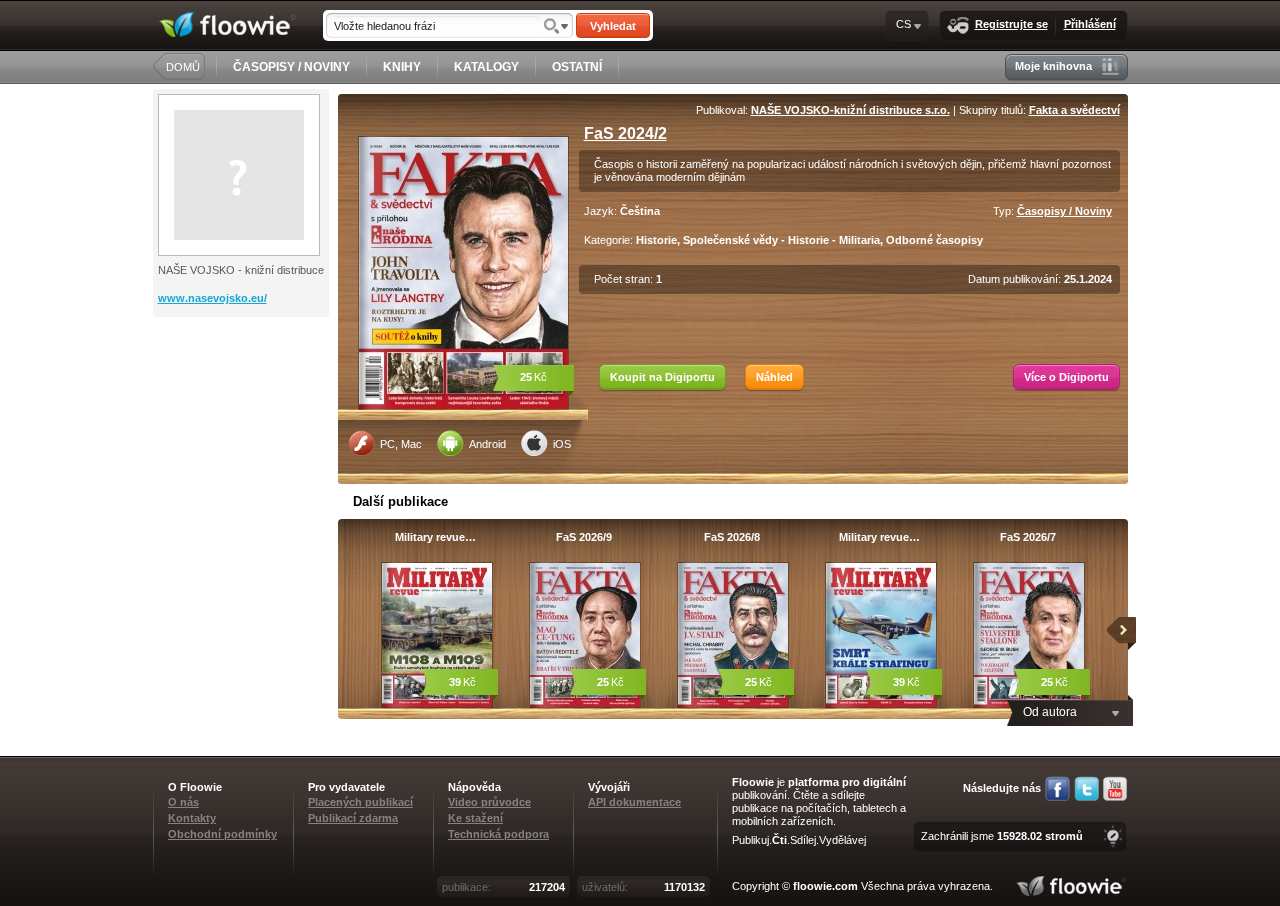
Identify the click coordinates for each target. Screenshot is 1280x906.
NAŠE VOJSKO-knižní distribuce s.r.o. (850, 110)
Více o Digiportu (1066, 377)
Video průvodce (489, 802)
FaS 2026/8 (732, 537)
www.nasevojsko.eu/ (212, 298)
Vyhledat (613, 26)
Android (487, 444)
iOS (562, 444)
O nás (183, 802)
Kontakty (192, 818)
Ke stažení (475, 818)
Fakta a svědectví (1074, 110)
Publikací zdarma (353, 818)
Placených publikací (360, 802)
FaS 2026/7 (1028, 537)
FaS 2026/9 (584, 537)
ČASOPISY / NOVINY (291, 67)
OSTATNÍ (577, 67)
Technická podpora (498, 834)
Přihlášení (1090, 24)
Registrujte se (1011, 24)
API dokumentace (634, 802)
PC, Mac (401, 444)
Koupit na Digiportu (662, 377)
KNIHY (402, 67)
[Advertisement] (243, 397)
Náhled (774, 377)
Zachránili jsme (1002, 836)
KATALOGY (486, 67)
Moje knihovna (1053, 66)
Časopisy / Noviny (1064, 211)
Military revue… (435, 537)
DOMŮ (183, 67)
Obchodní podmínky (222, 834)
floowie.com (825, 886)
